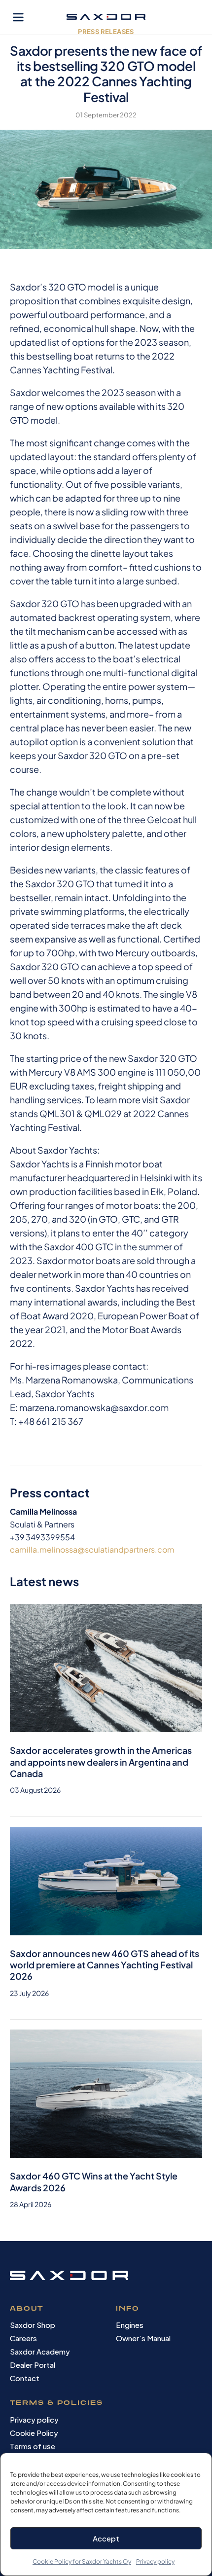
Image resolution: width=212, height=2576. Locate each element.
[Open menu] (18, 17)
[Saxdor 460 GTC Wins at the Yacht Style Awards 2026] (106, 2093)
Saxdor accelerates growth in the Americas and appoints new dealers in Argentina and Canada (101, 1762)
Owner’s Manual (143, 2338)
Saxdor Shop (33, 2325)
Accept (106, 2538)
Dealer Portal (33, 2365)
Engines (130, 2325)
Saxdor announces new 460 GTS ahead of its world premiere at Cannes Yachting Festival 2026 (105, 1965)
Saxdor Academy (40, 2351)
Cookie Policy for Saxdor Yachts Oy (82, 2561)
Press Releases (106, 32)
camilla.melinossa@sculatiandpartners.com (92, 1549)
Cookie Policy (34, 2433)
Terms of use (33, 2446)
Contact (25, 2378)
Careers (23, 2338)
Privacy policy (155, 2561)
